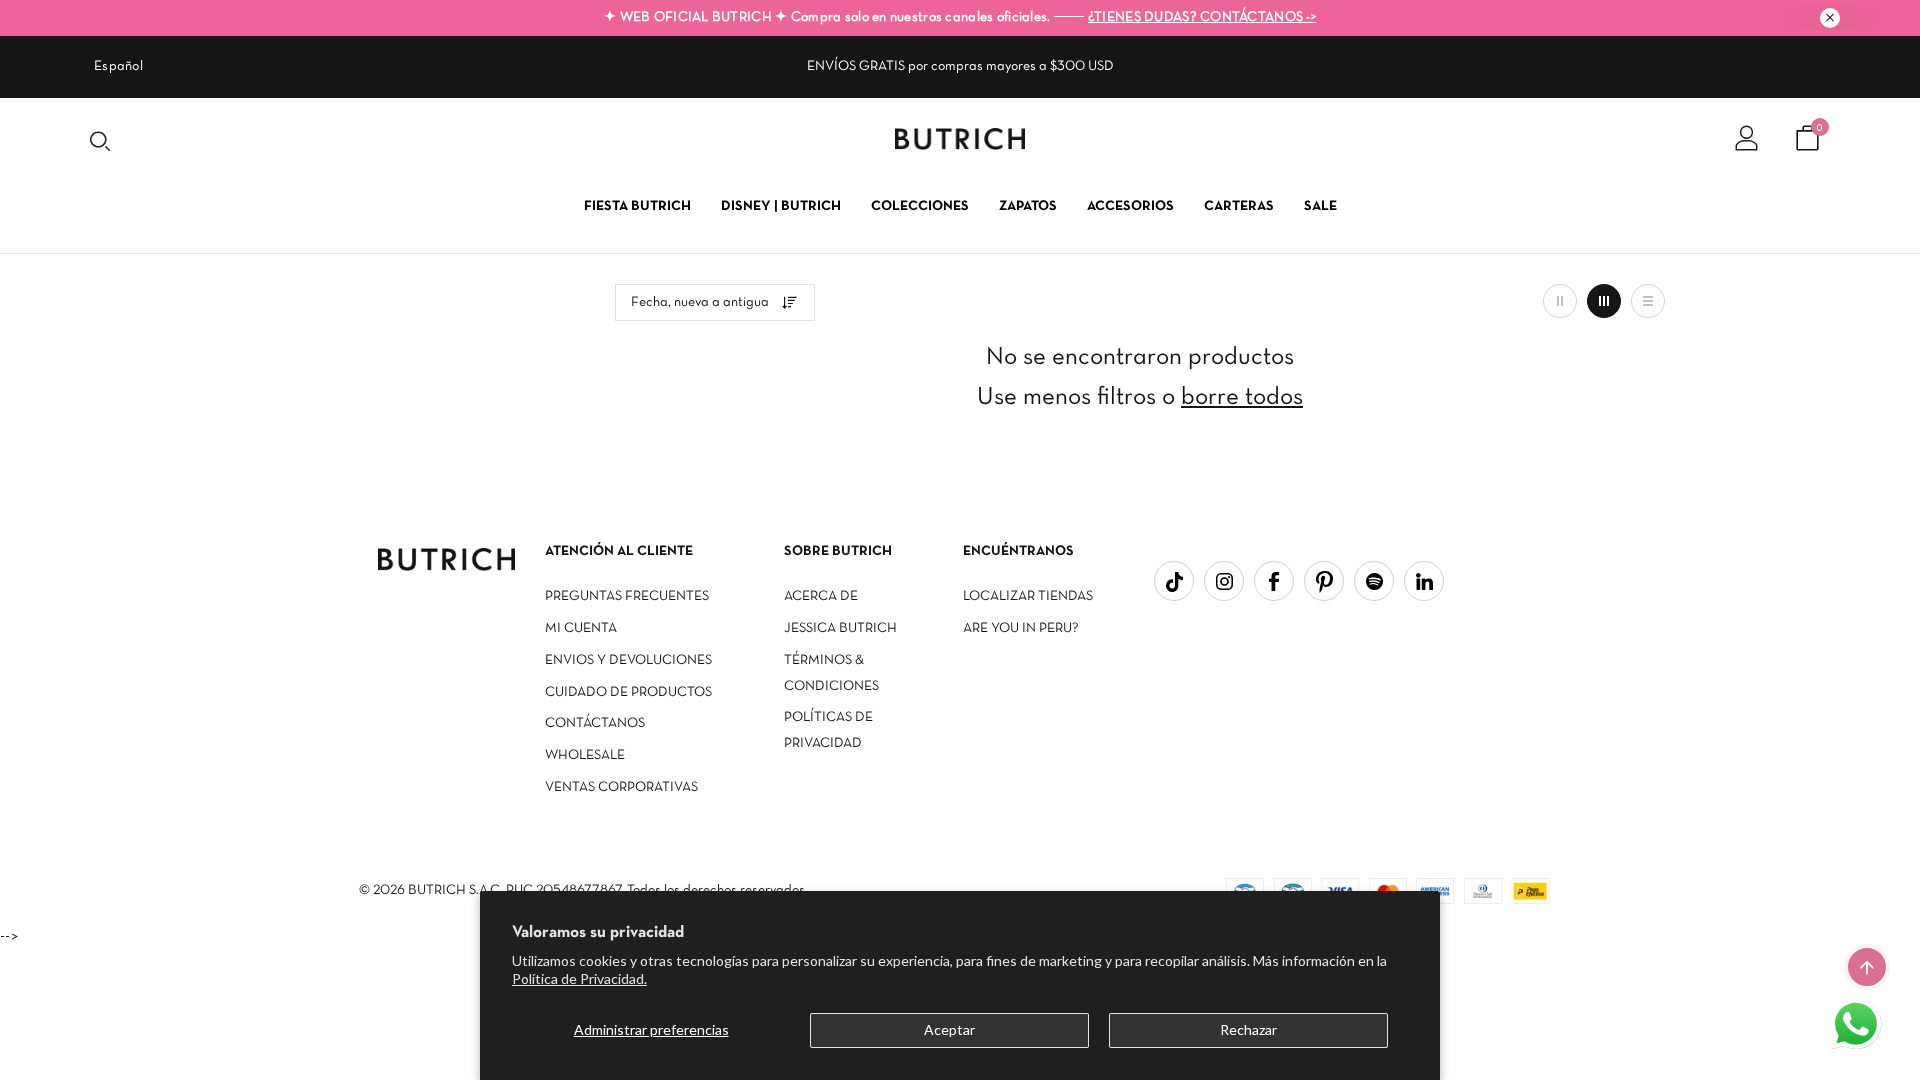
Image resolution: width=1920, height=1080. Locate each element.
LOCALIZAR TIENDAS (1028, 596)
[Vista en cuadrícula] (1560, 301)
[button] (1858, 1026)
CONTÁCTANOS (595, 723)
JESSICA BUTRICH (840, 628)
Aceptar (949, 1029)
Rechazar (1248, 1029)
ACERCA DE (821, 596)
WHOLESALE (585, 755)
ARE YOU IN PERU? (1021, 628)
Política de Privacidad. (579, 978)
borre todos (1242, 397)
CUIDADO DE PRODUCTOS (628, 692)
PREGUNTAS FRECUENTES (627, 596)
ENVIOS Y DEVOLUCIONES (628, 660)
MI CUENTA (581, 628)
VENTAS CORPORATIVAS (621, 787)
